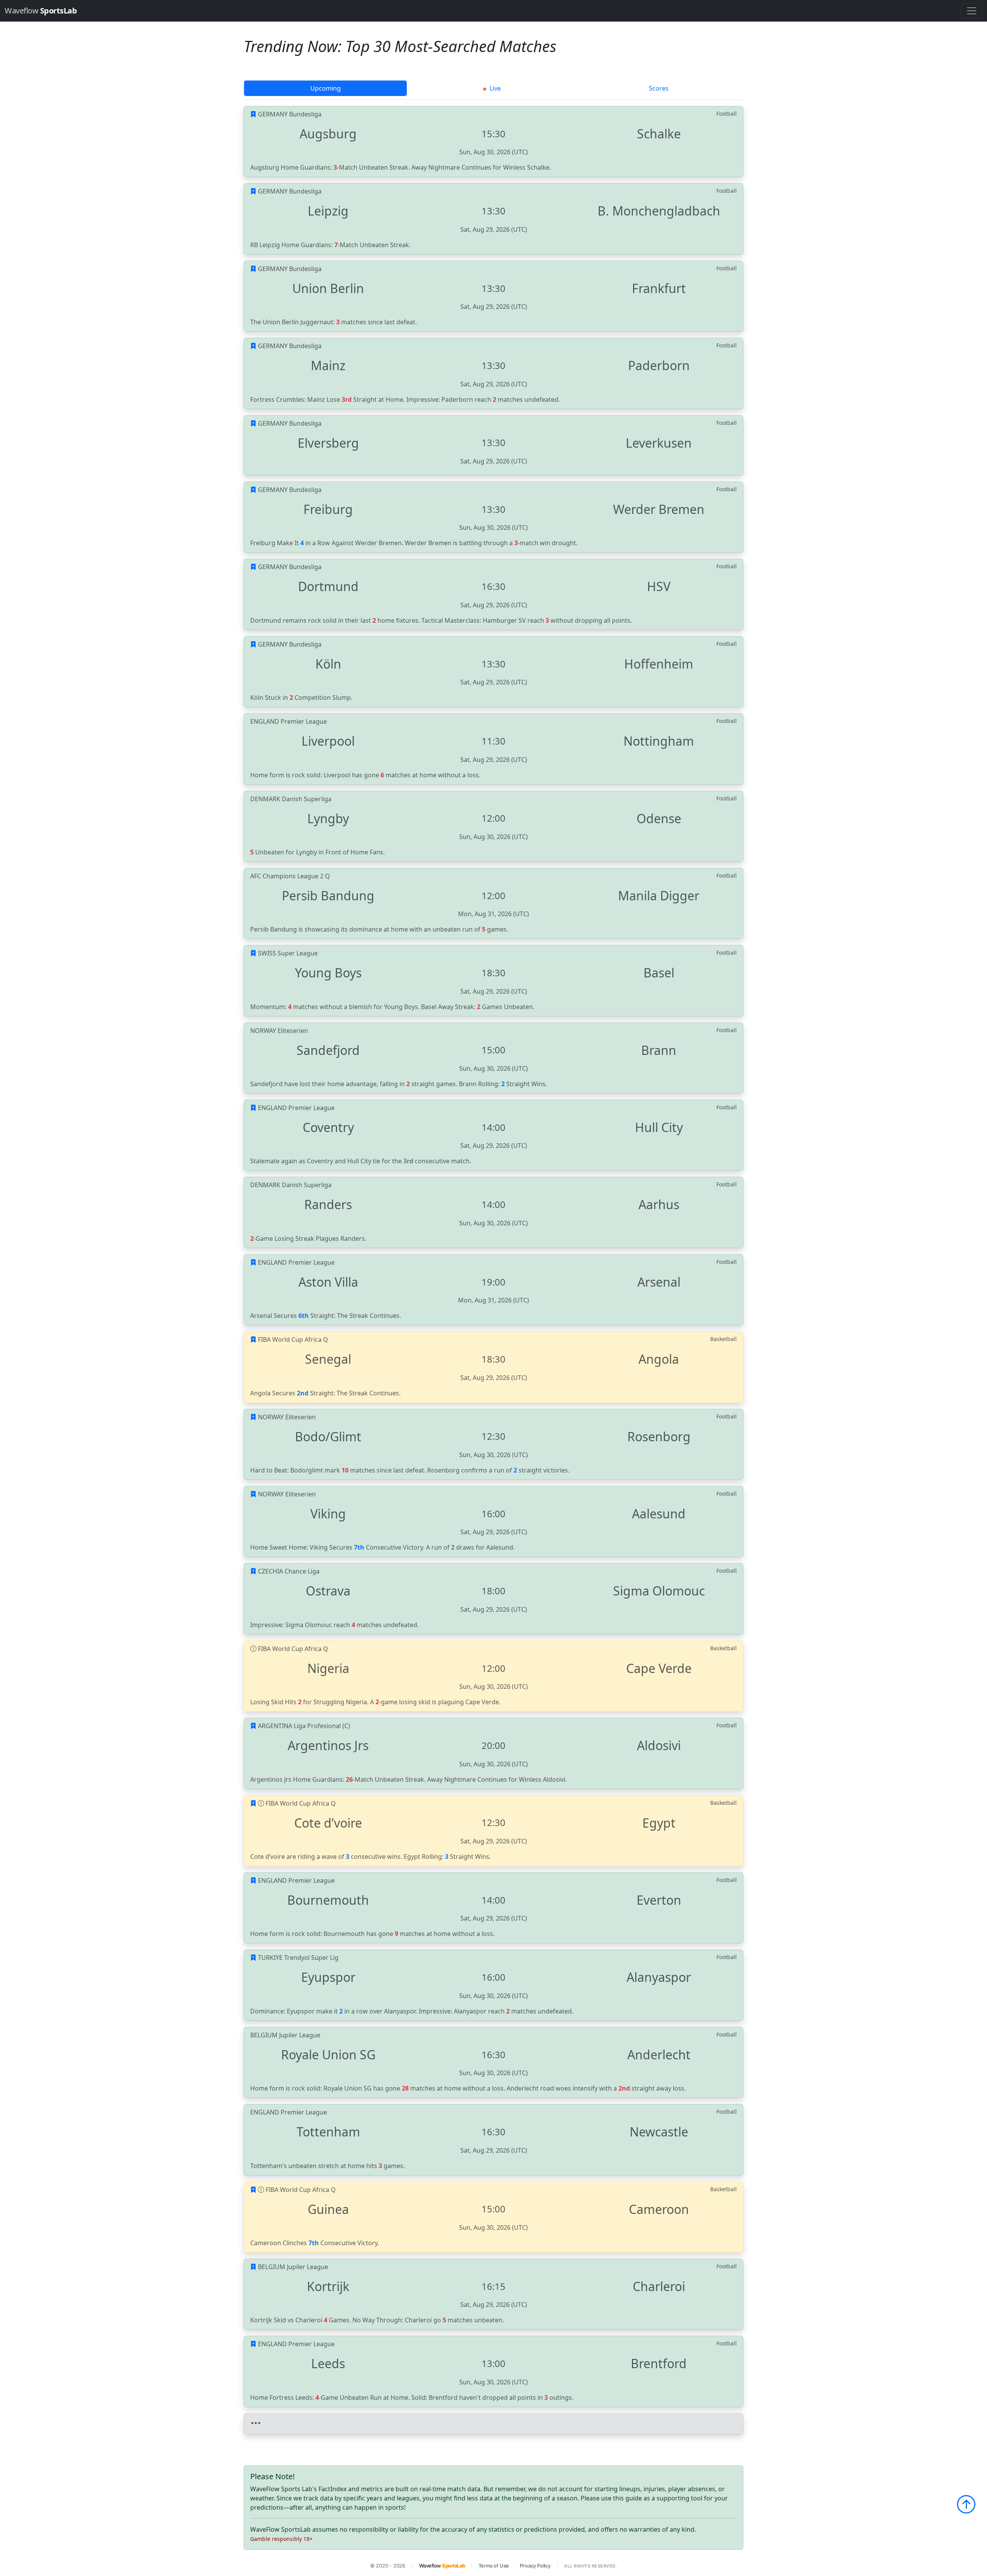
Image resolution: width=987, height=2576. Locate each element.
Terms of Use (494, 2566)
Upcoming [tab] (326, 88)
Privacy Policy (535, 2566)
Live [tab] (494, 88)
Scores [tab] (659, 88)
